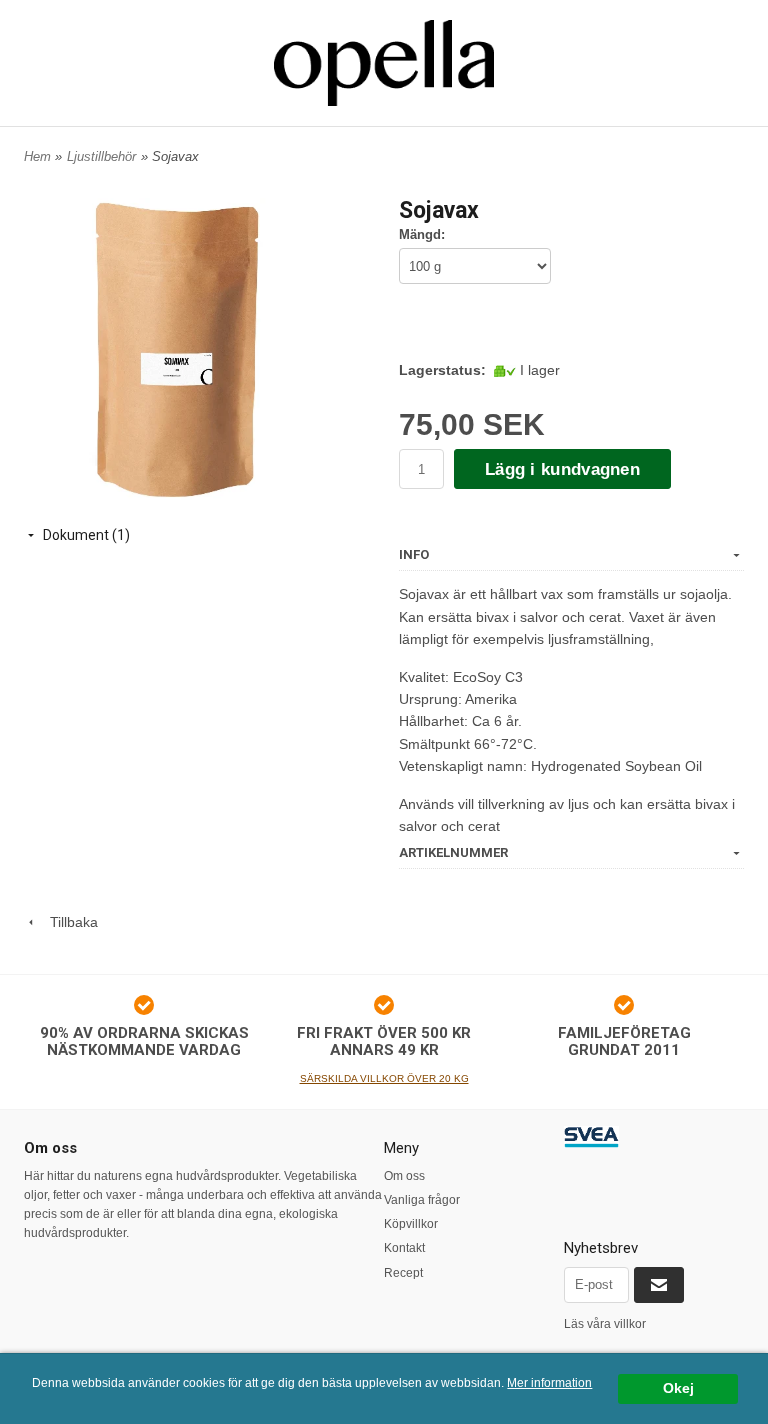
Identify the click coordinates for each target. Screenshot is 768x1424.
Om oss (404, 1176)
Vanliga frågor (422, 1200)
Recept (403, 1273)
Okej (678, 1388)
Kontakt (404, 1248)
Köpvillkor (411, 1224)
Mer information (549, 1383)
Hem (37, 156)
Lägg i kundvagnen (562, 469)
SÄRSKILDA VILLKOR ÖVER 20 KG (384, 1078)
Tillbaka (68, 922)
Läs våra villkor (605, 1324)
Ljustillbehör (101, 156)
